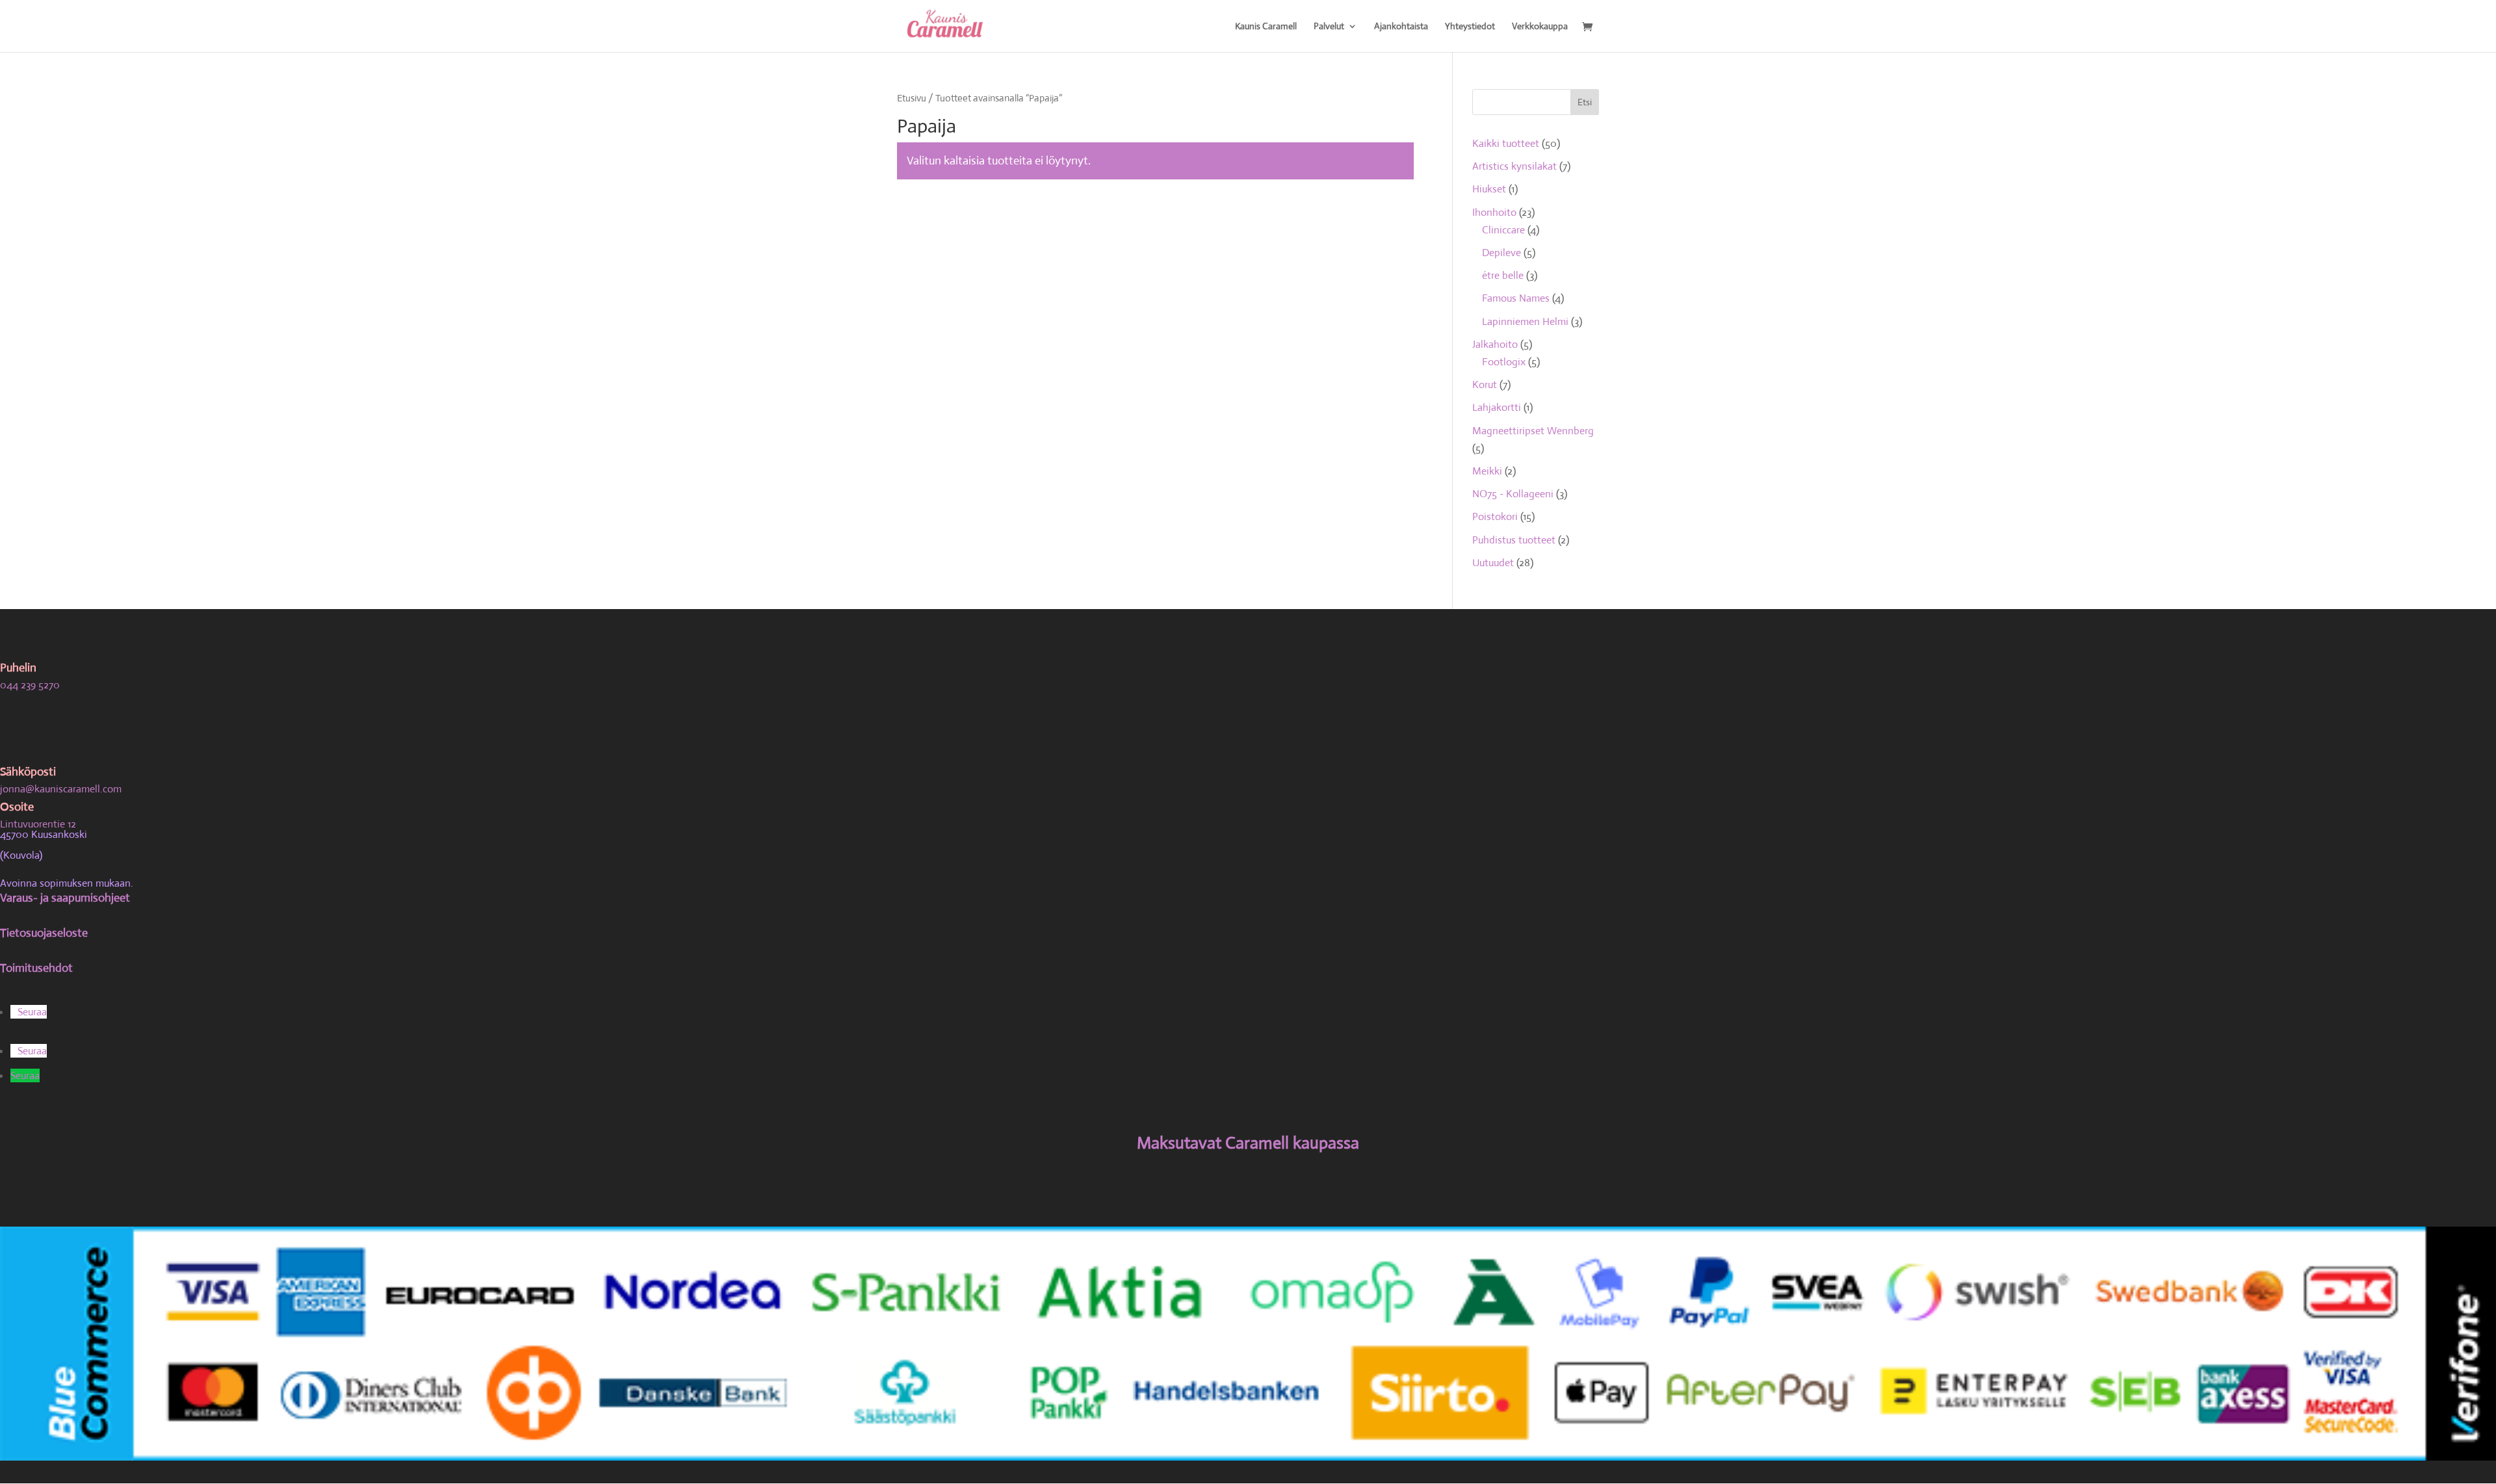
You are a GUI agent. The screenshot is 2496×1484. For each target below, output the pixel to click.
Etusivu (912, 98)
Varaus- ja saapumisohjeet (65, 898)
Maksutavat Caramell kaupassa (1248, 1143)
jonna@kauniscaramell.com (61, 789)
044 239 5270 (30, 685)
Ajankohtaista (1401, 27)
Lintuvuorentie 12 (38, 824)
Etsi (1585, 102)
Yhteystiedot (1470, 27)
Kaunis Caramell (1266, 27)
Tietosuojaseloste (44, 933)
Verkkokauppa (1540, 27)
